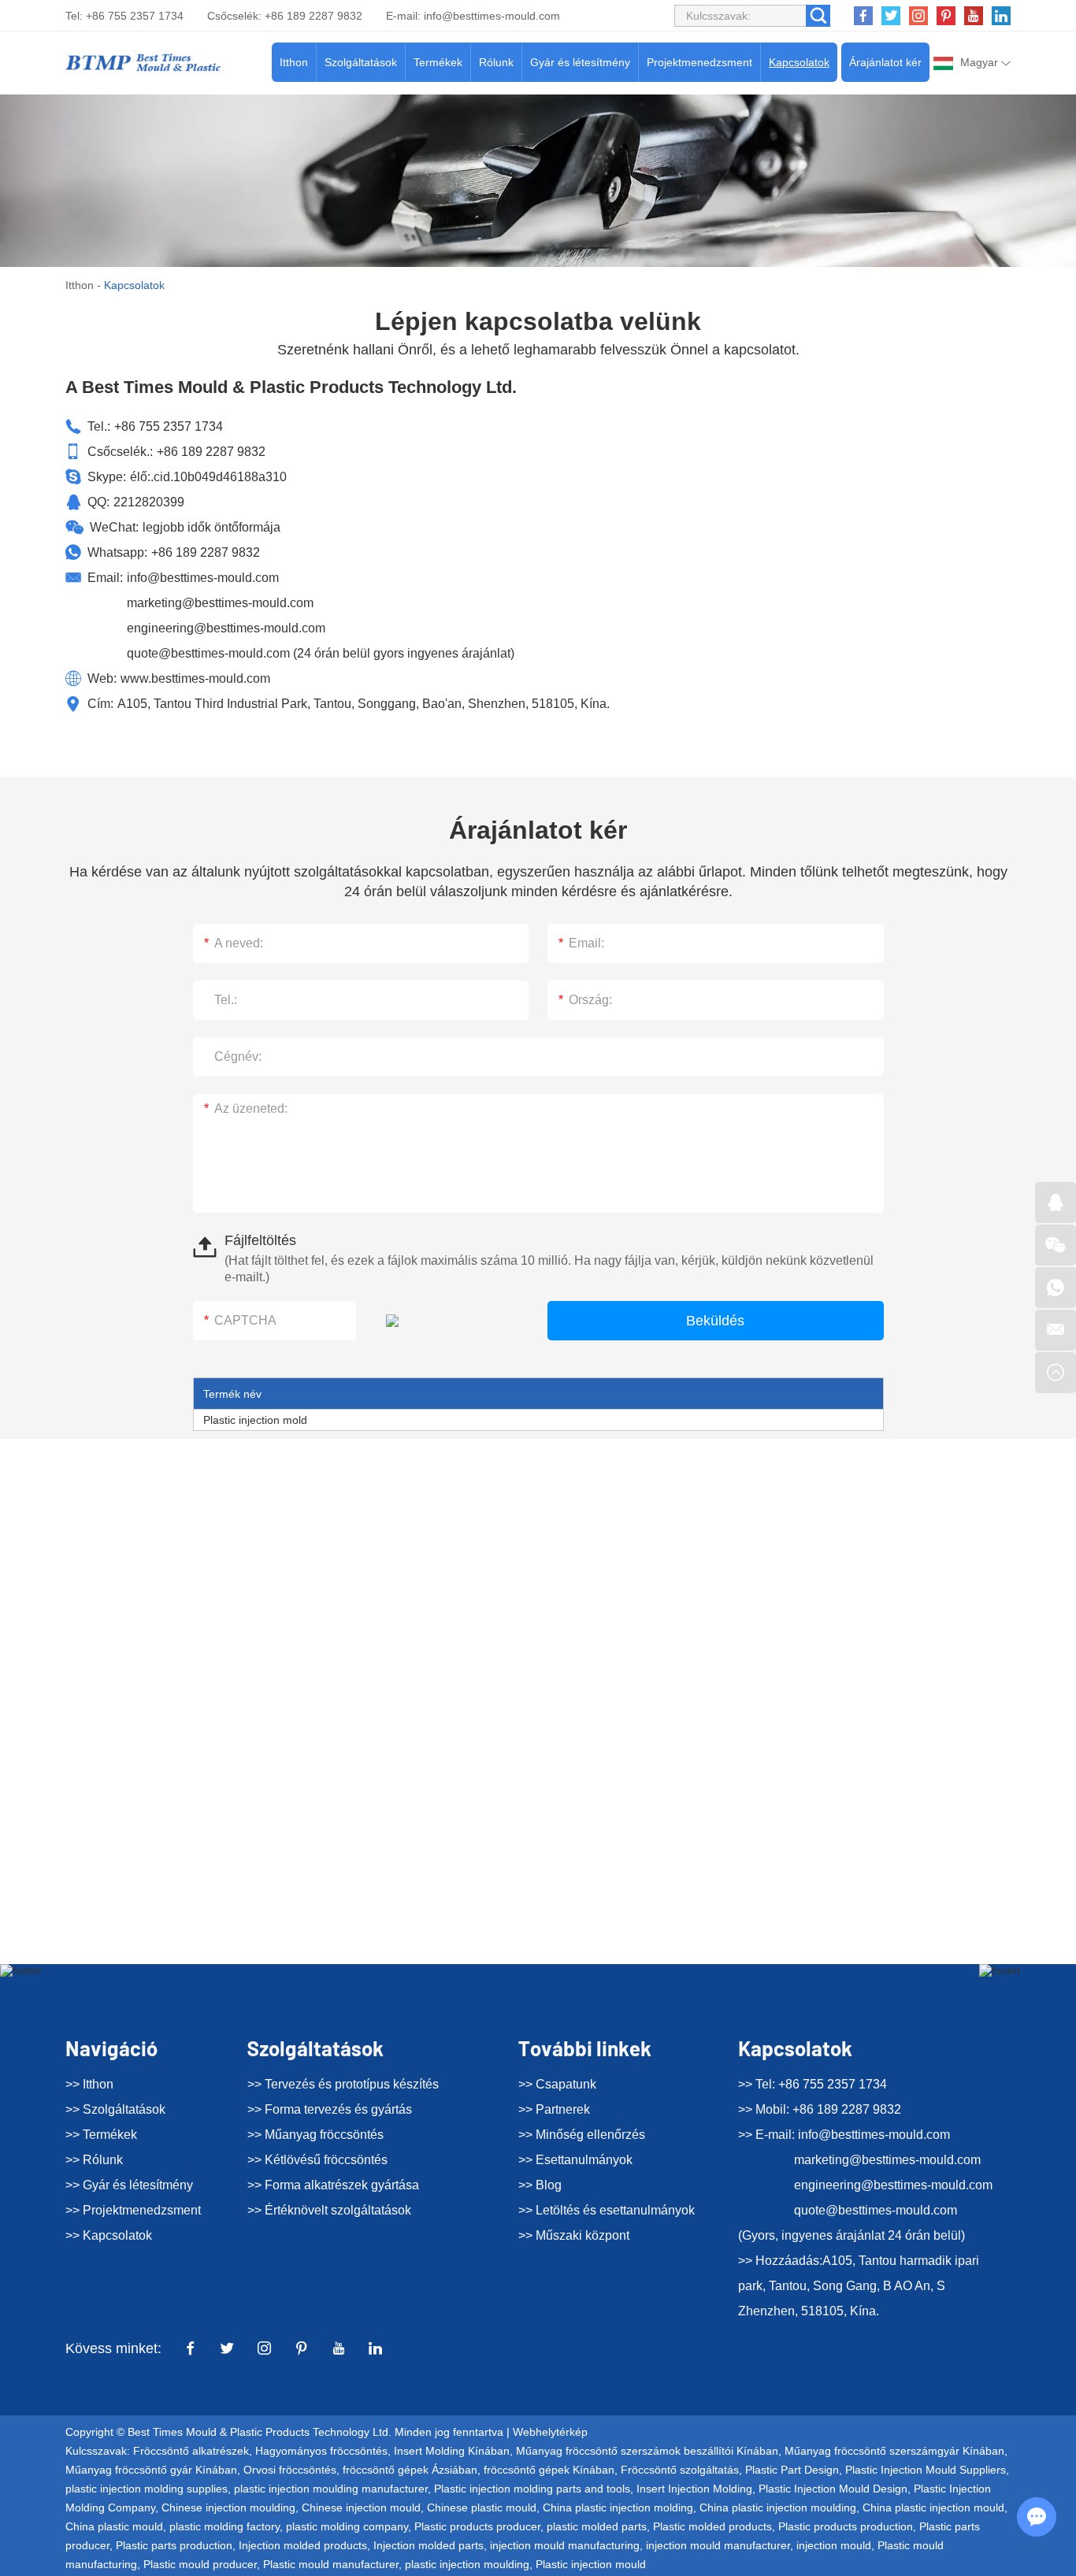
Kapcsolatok (799, 62)
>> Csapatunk (557, 2084)
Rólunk (496, 62)
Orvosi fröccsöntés (290, 2470)
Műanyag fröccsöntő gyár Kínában (151, 2470)
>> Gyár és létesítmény (129, 2185)
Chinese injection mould (361, 2507)
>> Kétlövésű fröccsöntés (317, 2160)
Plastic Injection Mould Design (833, 2489)
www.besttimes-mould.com (195, 678)
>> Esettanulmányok (575, 2160)
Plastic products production (846, 2526)
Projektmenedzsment (699, 62)
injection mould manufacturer (718, 2545)
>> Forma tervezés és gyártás (330, 2109)
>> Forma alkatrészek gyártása (333, 2185)
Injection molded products (303, 2545)
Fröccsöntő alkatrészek (191, 2451)
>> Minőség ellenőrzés (582, 2135)
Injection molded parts (429, 2545)
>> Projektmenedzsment (133, 2210)
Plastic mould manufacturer (331, 2564)
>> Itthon (89, 2084)
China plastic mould (114, 2526)
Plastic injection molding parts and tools (532, 2489)
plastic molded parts (597, 2526)
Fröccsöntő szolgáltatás (680, 2470)
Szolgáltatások (361, 62)
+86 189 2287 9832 (206, 552)
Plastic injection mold (255, 1420)
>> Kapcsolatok (109, 2235)
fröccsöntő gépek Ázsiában (410, 2470)
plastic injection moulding (467, 2564)
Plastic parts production (174, 2545)
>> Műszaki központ (574, 2235)
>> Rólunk (94, 2160)
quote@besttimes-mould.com (208, 653)
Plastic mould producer (200, 2564)
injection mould (834, 2545)
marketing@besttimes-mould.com (220, 603)
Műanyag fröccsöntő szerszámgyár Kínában (894, 2451)
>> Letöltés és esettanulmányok (607, 2210)
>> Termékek (101, 2135)
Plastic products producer (477, 2526)
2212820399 (149, 502)
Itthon (294, 62)
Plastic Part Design (792, 2470)
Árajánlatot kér (885, 62)
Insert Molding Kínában (452, 2451)
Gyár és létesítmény (580, 62)
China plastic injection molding (618, 2507)
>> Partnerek (554, 2109)
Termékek (438, 62)
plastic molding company (347, 2526)
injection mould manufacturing (565, 2545)
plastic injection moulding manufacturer (331, 2489)
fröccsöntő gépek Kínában (549, 2470)
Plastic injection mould (591, 2564)
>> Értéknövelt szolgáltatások (329, 2210)
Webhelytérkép (550, 2432)
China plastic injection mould (933, 2507)
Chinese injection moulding (228, 2507)
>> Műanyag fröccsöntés (315, 2135)
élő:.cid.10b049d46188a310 (208, 477)
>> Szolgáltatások (115, 2109)
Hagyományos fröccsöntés (321, 2451)
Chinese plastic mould (482, 2507)
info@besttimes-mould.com (492, 16)
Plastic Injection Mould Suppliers (926, 2470)
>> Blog (540, 2185)
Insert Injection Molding (694, 2489)
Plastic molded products (712, 2526)
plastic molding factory (224, 2526)
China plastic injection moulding (778, 2507)
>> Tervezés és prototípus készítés (343, 2084)
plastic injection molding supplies (147, 2489)
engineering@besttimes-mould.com (226, 628)
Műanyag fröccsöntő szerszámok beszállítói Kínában (647, 2451)
